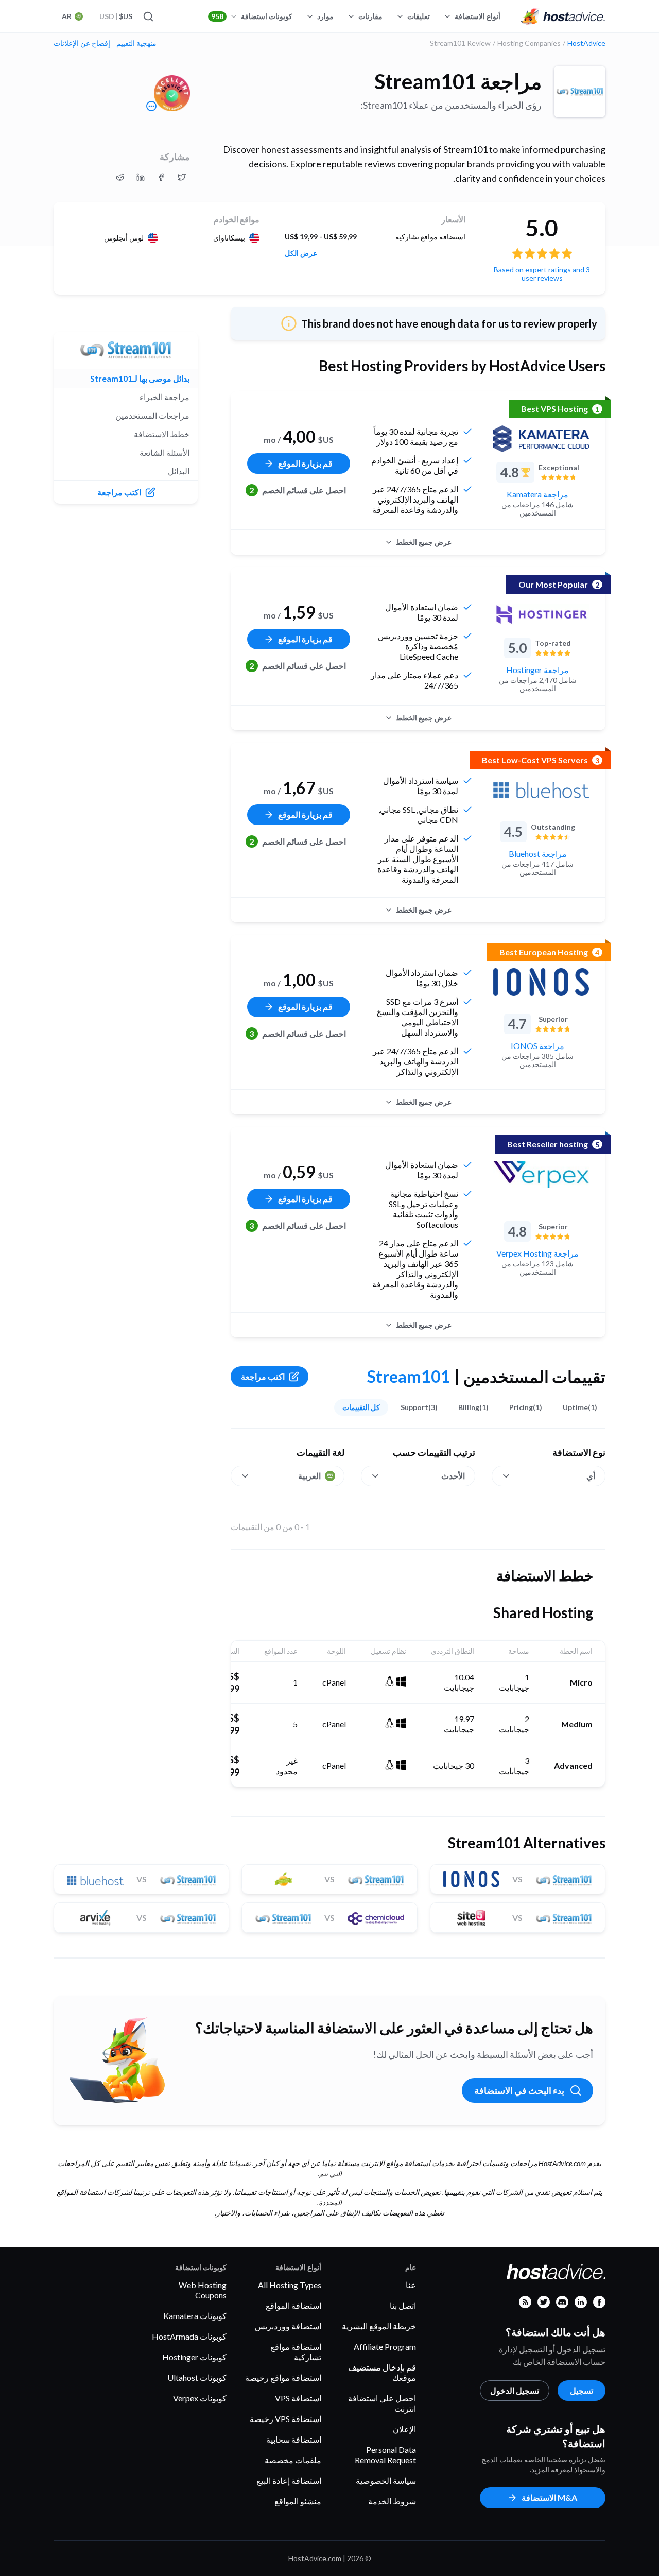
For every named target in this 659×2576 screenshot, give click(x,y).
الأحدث (453, 1476)
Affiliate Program (385, 2347)
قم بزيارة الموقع (305, 463)
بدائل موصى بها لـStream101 (140, 378)
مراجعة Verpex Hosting (537, 1253)
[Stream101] (580, 92)
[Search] (149, 16)
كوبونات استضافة (252, 16)
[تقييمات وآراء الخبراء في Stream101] (182, 177)
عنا (411, 2285)
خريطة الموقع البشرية (379, 2326)
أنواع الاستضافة (478, 16)
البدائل (179, 471)
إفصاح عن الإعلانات (82, 43)
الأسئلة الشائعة (164, 452)
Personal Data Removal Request (385, 2455)
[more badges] (151, 106)
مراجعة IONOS (537, 1046)
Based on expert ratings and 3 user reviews (542, 274)
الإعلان (404, 2429)
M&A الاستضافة (549, 2497)
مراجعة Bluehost (538, 854)
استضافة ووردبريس (288, 2326)
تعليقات (419, 16)
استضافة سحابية (294, 2439)
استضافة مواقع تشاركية (296, 2352)
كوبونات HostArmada (189, 2336)
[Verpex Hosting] (541, 1174)
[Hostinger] (541, 614)
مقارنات (370, 16)
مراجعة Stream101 (458, 81)
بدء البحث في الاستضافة (519, 2090)
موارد (325, 16)
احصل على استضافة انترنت (382, 2403)
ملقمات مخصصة (293, 2460)
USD (116, 16)
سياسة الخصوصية (386, 2480)
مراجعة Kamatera (537, 494)
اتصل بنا (403, 2305)
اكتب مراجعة (263, 1376)
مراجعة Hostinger (537, 670)
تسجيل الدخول (515, 2390)
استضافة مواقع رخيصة (283, 2377)
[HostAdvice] (563, 16)
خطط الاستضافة (162, 434)
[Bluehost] (541, 790)
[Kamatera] (541, 439)
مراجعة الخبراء (164, 397)
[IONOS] (541, 982)
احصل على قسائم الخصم (298, 490)
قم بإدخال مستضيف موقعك (382, 2372)
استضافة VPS (298, 2398)
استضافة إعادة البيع (289, 2480)
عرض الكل (301, 253)
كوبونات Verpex (200, 2398)
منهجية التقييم (136, 43)
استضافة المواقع (293, 2305)
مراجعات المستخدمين (152, 415)
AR (67, 16)
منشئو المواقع (298, 2501)
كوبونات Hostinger (194, 2357)
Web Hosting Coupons (203, 2290)
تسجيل (582, 2390)
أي (591, 1476)
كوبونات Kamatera (195, 2316)
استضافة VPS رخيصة (285, 2419)
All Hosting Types (290, 2285)
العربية (309, 1476)
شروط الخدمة (392, 2501)
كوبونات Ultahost (197, 2377)
